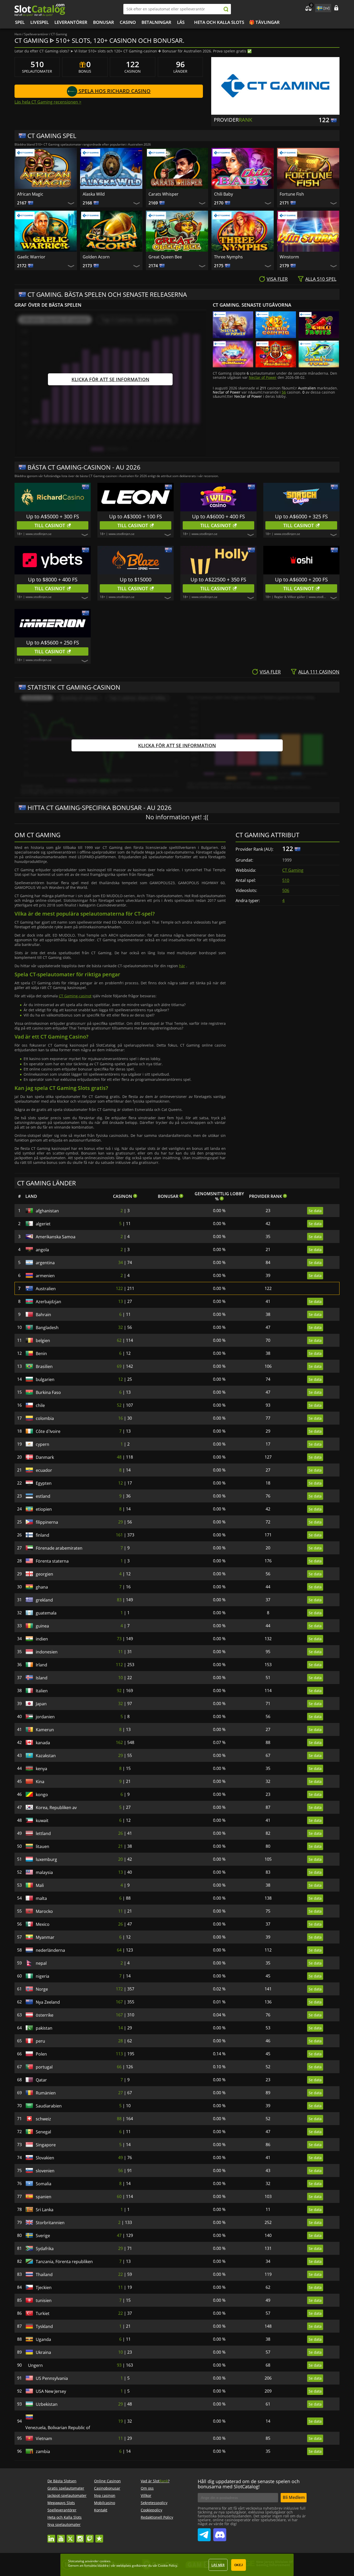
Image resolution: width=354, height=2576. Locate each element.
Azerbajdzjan (48, 1302)
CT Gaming (293, 870)
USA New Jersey (51, 2391)
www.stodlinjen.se (39, 534)
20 (121, 1859)
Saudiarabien (49, 2106)
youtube (61, 2536)
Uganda (43, 2339)
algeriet (43, 1224)
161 (119, 1535)
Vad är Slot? (155, 2481)
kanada (43, 1743)
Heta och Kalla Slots (219, 22)
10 (121, 1678)
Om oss (147, 2488)
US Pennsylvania (52, 2378)
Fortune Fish (292, 194)
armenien (45, 1276)
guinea (42, 1626)
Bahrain (43, 1315)
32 (121, 1327)
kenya (41, 1769)
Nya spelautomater (64, 2525)
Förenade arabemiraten (59, 1548)
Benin (41, 1354)
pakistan (44, 2028)
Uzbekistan (47, 2404)
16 (121, 1418)
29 (121, 1522)
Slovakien (45, 2158)
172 (119, 1989)
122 (119, 1288)
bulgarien (45, 1379)
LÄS (181, 22)
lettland (43, 1833)
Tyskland (44, 2326)
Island (42, 1678)
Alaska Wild (94, 194)
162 (119, 1742)
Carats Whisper (164, 194)
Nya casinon (105, 2495)
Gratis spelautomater (66, 2488)
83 (119, 1600)
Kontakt (101, 2510)
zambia (43, 2451)
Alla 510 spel (321, 279)
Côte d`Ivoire (48, 1431)
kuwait (42, 1821)
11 (121, 1652)
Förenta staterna (52, 1561)
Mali (40, 1885)
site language (319, 7)
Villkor (146, 2495)
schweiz (43, 2119)
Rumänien (46, 2093)
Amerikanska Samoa (56, 1237)
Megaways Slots (61, 2503)
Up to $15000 (136, 579)
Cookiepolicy (151, 2510)
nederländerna (50, 1950)
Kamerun (45, 1730)
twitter (70, 2536)
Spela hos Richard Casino (114, 91)
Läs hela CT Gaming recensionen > (48, 102)
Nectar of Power (263, 377)
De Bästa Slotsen (62, 2481)
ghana (42, 1587)
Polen (41, 2054)
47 (119, 2235)
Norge (42, 1989)
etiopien (44, 1509)
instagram (80, 2536)
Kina (40, 1782)
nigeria (43, 1976)
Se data (315, 1211)
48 (119, 1457)
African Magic (30, 194)
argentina (45, 1263)
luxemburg (46, 1859)
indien (42, 1639)
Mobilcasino (105, 2503)
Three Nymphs (228, 257)
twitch (90, 2536)
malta (41, 1898)
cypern (43, 1444)
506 (286, 890)
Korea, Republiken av (56, 1808)
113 (119, 2054)
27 (121, 2093)
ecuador (44, 1470)
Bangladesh (47, 1328)
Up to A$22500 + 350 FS (218, 579)
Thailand (44, 2275)
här (182, 966)
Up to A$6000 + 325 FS (301, 516)
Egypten (44, 1483)
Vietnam (44, 2438)
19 (121, 2421)
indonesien (47, 1652)
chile (40, 1405)
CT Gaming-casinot (75, 996)
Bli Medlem (294, 2497)
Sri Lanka (45, 2210)
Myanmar (45, 1937)
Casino (128, 22)
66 (119, 2067)
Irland (41, 1665)
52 (119, 1405)
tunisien (44, 2300)
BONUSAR (104, 22)
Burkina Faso (48, 1392)
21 (121, 1846)
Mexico (43, 1924)
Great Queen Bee (165, 257)
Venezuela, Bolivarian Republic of (58, 2428)
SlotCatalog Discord (220, 2533)
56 (284, 392)
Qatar (41, 2080)
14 (121, 2028)
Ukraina (43, 2352)
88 (119, 2119)
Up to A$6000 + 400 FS (218, 516)
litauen (43, 1846)
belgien (43, 1341)
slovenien (45, 2171)
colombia (45, 1418)
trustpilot (99, 2536)
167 (119, 2002)
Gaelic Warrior (31, 257)
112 (119, 1665)
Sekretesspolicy (154, 2503)
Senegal (43, 2132)
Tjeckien (44, 2288)
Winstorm (289, 257)
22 (121, 2274)
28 (121, 2041)
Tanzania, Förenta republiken (64, 2262)
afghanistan (47, 1211)
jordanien (45, 1717)
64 (119, 1950)
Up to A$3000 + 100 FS (136, 516)
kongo (42, 1795)
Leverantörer (71, 22)
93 (119, 2365)
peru (40, 2041)
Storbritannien (50, 2223)
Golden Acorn (96, 257)
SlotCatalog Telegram (204, 2533)
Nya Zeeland (48, 2002)
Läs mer (218, 2565)
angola (42, 1250)
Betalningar (156, 22)
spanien (44, 2197)
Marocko (44, 1911)
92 (119, 1691)
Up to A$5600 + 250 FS (53, 643)
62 (119, 1340)
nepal (41, 1963)
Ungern (43, 2365)
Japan (41, 1704)
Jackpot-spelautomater (67, 2495)
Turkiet (43, 2313)
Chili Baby (224, 194)
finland (43, 1535)
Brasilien (44, 1366)
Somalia (44, 2184)
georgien (44, 1574)
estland (43, 1496)
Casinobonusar (107, 2488)
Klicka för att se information (110, 379)
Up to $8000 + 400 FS (53, 579)
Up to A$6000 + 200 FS (301, 579)
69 (119, 1366)
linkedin (51, 2536)
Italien (42, 1691)
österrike (45, 2015)
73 (119, 1639)
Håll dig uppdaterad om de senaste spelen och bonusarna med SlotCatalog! (249, 2484)
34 (121, 1262)
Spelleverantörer (62, 2510)
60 (119, 2196)
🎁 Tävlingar (264, 22)
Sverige (43, 2236)
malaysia (44, 1872)
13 (121, 1301)
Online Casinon (107, 2481)
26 (121, 1833)
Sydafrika (45, 2249)
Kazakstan (46, 1756)
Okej (239, 2565)
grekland (44, 1600)
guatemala (46, 1613)
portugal (44, 2067)
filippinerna (47, 1522)
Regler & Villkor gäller (290, 597)
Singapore (46, 2145)
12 (121, 1379)
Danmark (45, 1457)
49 (121, 2158)
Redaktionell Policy (157, 2517)
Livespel (40, 22)
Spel (20, 22)
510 (286, 880)
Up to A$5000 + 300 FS (53, 516)
